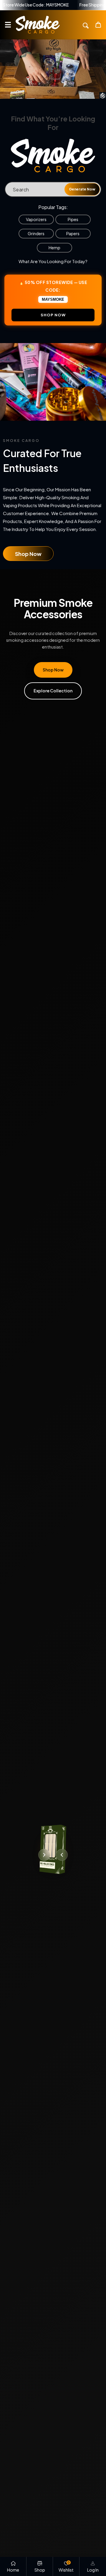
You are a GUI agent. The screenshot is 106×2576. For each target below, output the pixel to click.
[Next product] (44, 1855)
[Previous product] (62, 1855)
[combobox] (53, 189)
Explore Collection (53, 691)
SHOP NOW (53, 315)
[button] (8, 25)
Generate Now (82, 189)
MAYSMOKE (53, 299)
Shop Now (28, 554)
